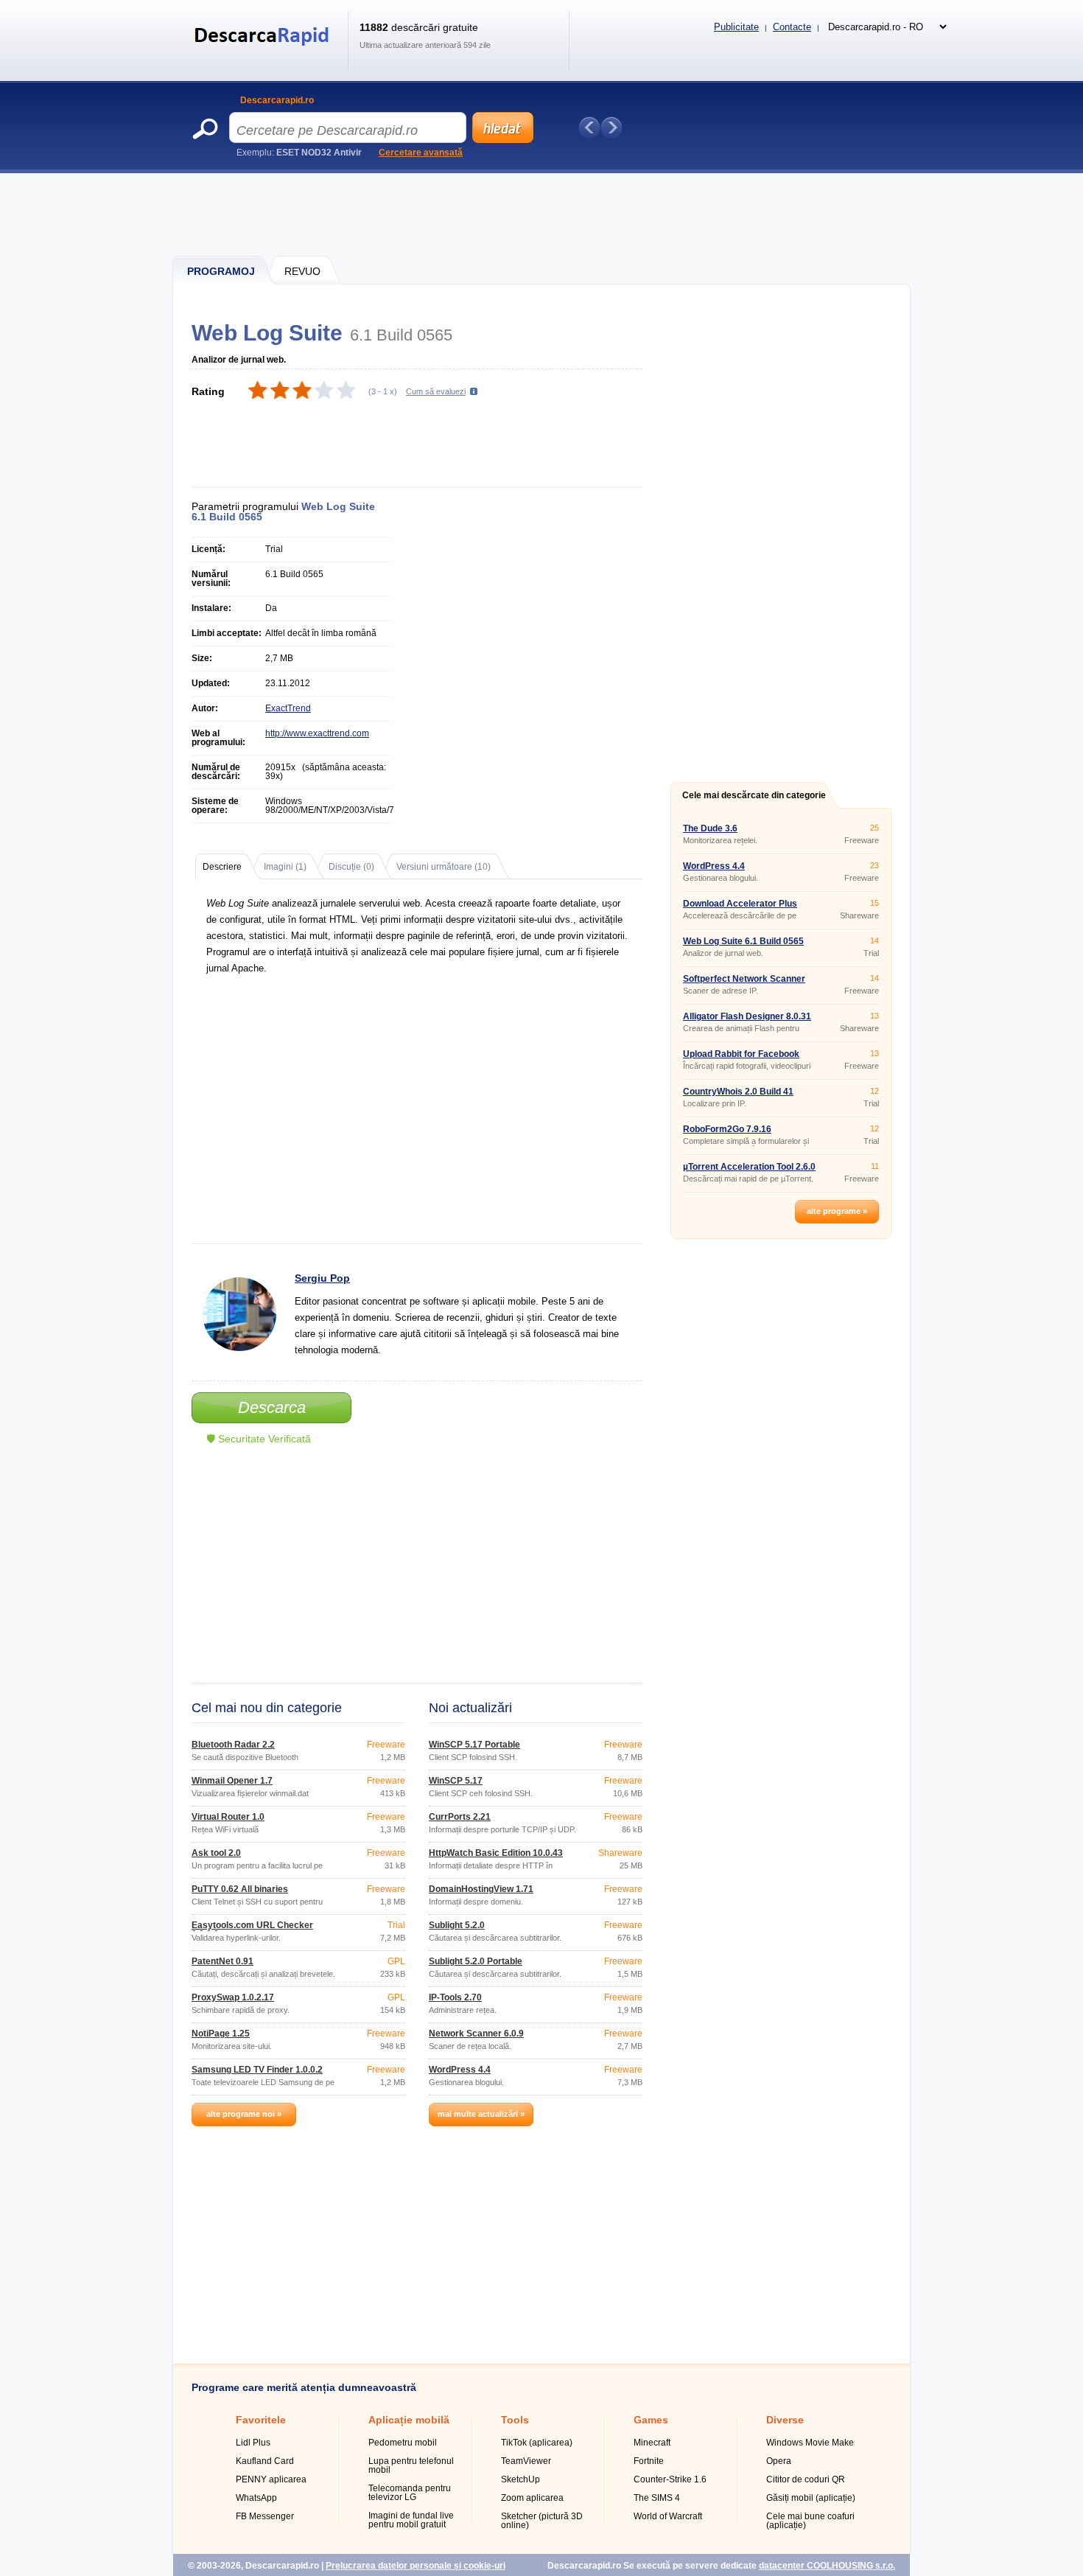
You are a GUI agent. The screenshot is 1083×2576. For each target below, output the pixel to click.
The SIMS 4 (657, 2498)
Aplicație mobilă (409, 2420)
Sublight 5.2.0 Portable (476, 1961)
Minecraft (652, 2443)
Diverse (785, 2420)
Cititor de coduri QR (806, 2479)
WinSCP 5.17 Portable (474, 1745)
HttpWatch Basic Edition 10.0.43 (496, 1853)
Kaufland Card (265, 2461)
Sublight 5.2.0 (457, 1925)
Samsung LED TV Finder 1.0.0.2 (257, 2070)
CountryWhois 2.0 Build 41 (738, 1092)
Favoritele (261, 2420)
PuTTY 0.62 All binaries (240, 1889)
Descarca (272, 1407)
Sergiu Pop (322, 1278)
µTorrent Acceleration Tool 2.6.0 (749, 1167)
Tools (515, 2420)
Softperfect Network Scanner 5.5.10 (744, 983)
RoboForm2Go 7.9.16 (727, 1129)
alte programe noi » (244, 2114)
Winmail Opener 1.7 (232, 1781)
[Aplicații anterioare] (589, 128)
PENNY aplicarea (271, 2479)
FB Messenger (265, 2516)
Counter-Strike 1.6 (670, 2479)
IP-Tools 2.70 (455, 1997)
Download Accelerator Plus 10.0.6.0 (740, 908)
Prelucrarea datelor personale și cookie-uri (416, 2566)
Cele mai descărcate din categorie (754, 795)
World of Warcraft (668, 2516)
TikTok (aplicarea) (537, 2443)
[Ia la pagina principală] (264, 55)
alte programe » (837, 1211)
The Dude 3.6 (710, 828)
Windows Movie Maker (812, 2443)
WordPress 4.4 (460, 2070)
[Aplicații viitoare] (611, 128)
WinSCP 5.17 (456, 1781)
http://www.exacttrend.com (317, 733)
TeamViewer (526, 2461)
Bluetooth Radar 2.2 (233, 1745)
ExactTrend (288, 708)
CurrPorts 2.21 (460, 1817)
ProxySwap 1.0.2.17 (233, 1997)
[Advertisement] (542, 214)
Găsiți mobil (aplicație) (811, 2498)
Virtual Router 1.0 (228, 1817)
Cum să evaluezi (436, 391)
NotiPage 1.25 (221, 2034)
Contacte (792, 27)
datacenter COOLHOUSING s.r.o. (827, 2566)
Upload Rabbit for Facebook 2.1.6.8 (741, 1058)
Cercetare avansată (421, 153)
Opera (779, 2461)
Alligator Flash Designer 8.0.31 (747, 1016)
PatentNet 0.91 (222, 1961)
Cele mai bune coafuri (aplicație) (810, 2521)
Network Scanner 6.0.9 (476, 2034)
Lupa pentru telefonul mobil (411, 2465)
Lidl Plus (253, 2443)
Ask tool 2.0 (216, 1853)
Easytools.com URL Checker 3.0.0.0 (252, 1930)
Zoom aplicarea (532, 2498)
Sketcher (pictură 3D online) (542, 2521)
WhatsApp (256, 2498)
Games (651, 2420)
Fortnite (649, 2461)
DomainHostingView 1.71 (481, 1889)
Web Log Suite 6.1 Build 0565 (743, 941)
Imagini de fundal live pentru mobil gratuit (411, 2520)
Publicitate (736, 27)
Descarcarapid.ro (277, 100)
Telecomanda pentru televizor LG (410, 2493)
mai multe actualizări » (481, 2114)
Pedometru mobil (403, 2443)
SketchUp (521, 2479)
